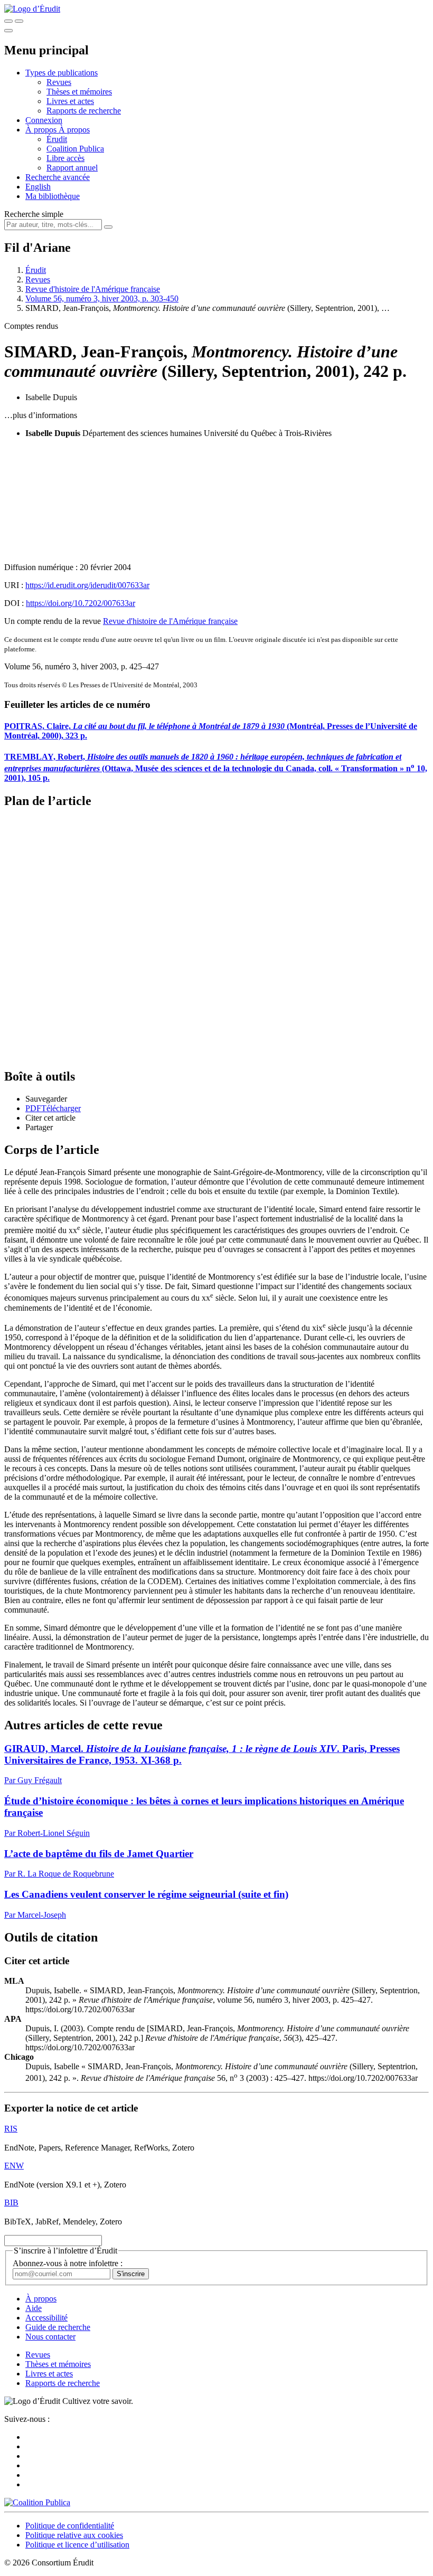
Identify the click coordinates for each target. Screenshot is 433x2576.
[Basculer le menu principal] (8, 31)
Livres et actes (70, 101)
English (38, 187)
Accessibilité (46, 2318)
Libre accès (65, 158)
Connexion (44, 120)
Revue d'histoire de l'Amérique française (93, 289)
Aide (34, 2308)
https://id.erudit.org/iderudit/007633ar (87, 585)
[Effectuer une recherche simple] (8, 21)
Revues (59, 82)
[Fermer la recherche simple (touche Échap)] (19, 21)
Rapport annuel (72, 168)
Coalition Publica (75, 149)
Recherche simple (34, 214)
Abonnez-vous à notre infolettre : (68, 2263)
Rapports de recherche (84, 111)
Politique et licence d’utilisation (77, 2545)
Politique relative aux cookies (74, 2535)
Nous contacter (50, 2337)
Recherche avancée (58, 177)
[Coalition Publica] (37, 2502)
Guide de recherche (58, 2327)
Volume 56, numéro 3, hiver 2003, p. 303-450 (102, 299)
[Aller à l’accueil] (32, 9)
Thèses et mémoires (79, 92)
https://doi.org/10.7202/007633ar (81, 603)
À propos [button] (42, 130)
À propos (74, 130)
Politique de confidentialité (70, 2526)
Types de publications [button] (62, 73)
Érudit (57, 139)
